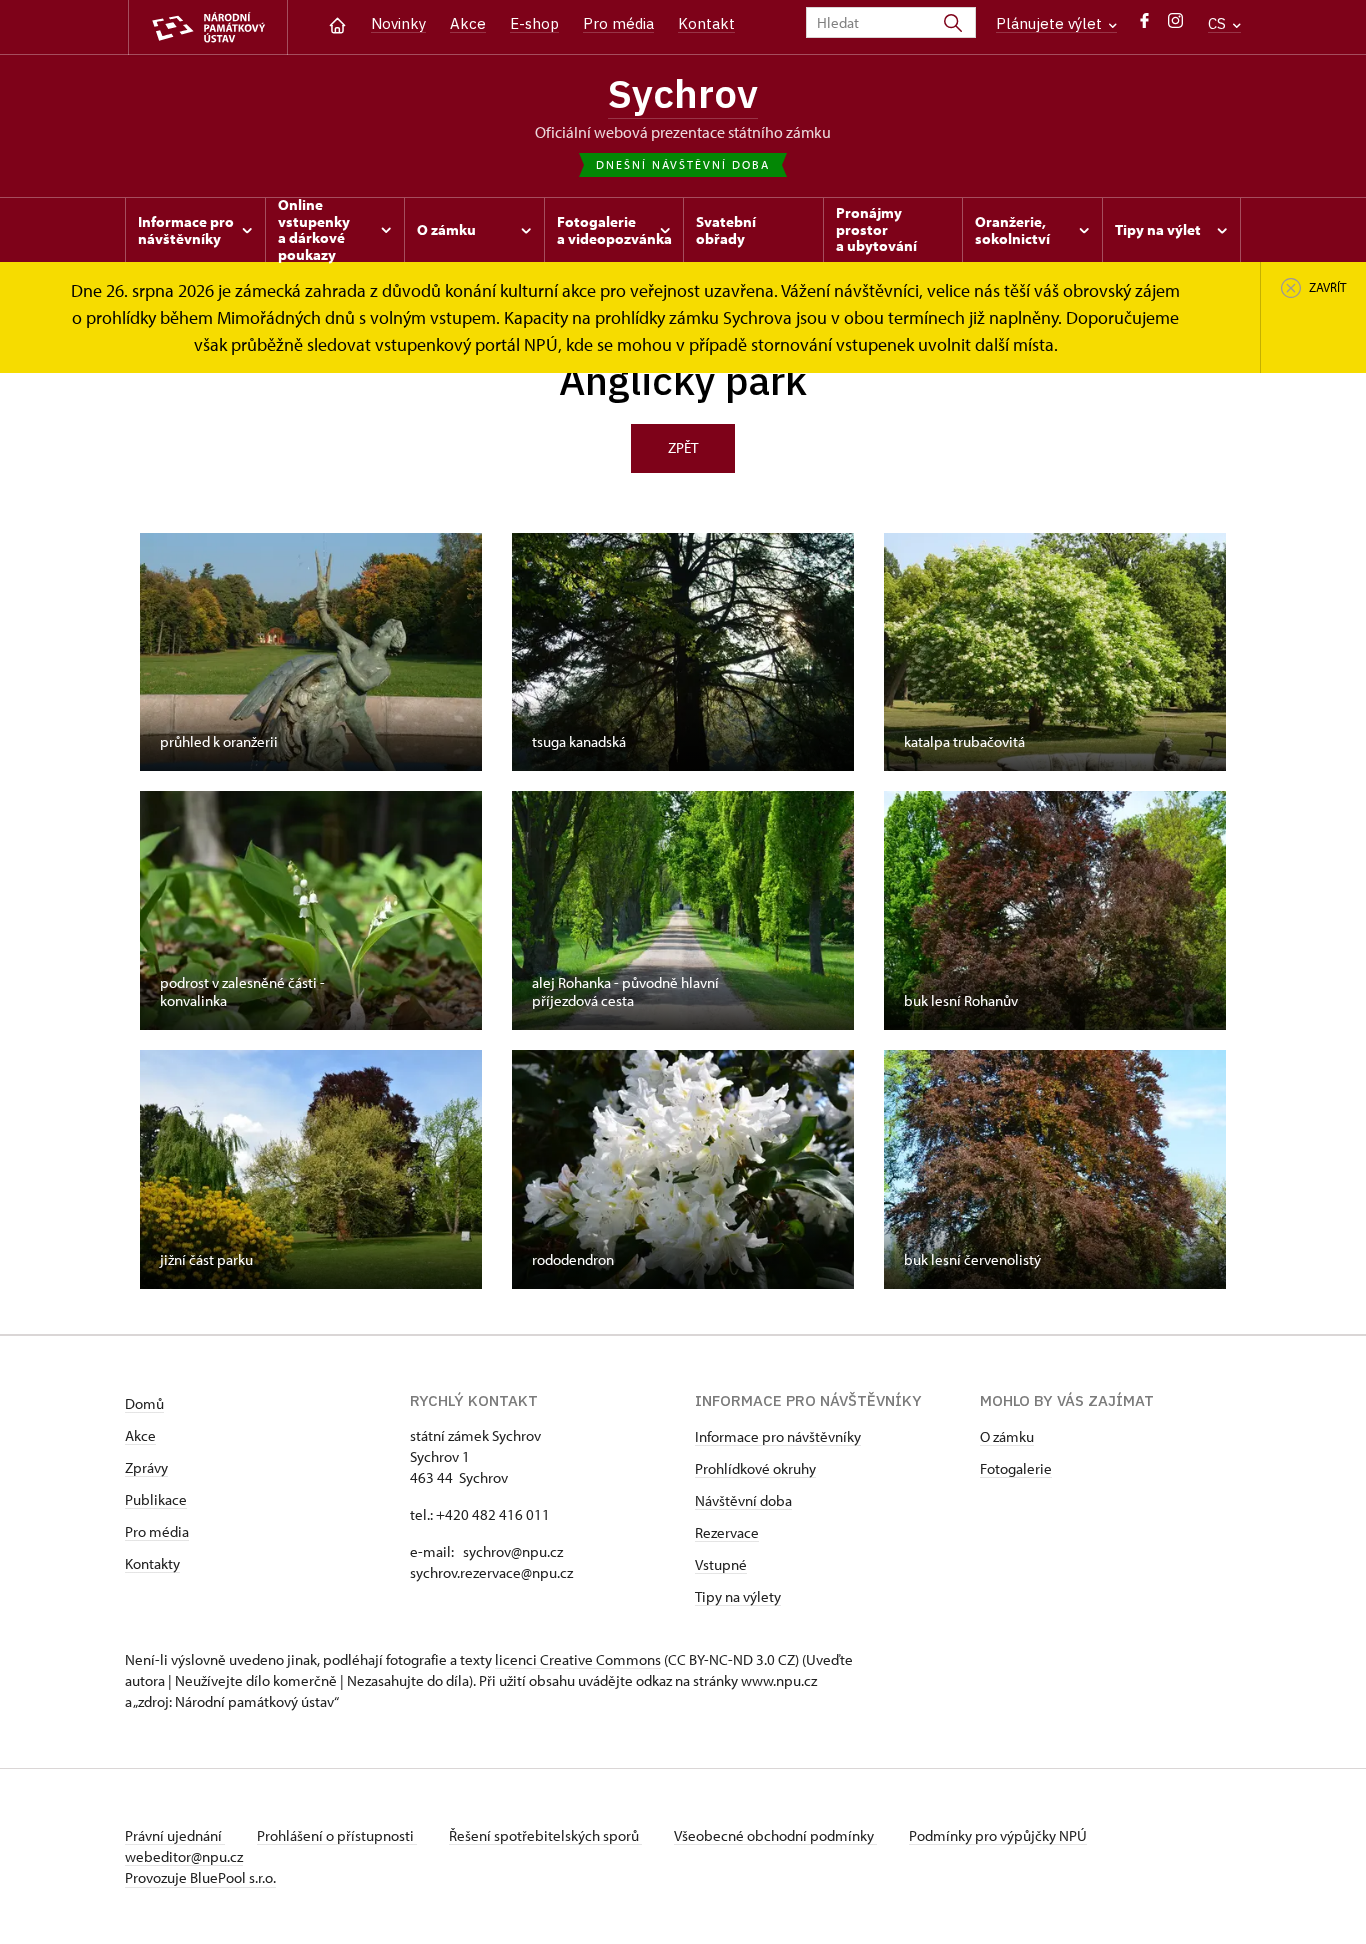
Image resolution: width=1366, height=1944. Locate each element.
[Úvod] (337, 23)
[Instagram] (1175, 25)
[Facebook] (1144, 25)
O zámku (1007, 1436)
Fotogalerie (1016, 1468)
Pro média (618, 23)
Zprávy (146, 1467)
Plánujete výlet (1051, 23)
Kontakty (152, 1563)
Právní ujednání (175, 1835)
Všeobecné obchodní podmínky (775, 1835)
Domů (144, 1403)
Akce (468, 23)
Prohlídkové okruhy (755, 1468)
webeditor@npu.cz (184, 1856)
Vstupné (721, 1564)
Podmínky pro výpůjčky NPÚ (998, 1835)
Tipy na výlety (738, 1596)
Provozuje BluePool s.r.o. (200, 1877)
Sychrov (683, 93)
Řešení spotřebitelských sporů (545, 1835)
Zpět (683, 447)
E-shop (534, 23)
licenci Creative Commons (578, 1659)
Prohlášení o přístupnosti (337, 1835)
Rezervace (727, 1532)
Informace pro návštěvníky (778, 1436)
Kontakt (706, 23)
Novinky (398, 23)
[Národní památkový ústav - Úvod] (208, 27)
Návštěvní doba (743, 1500)
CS (1219, 23)
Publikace (156, 1499)
